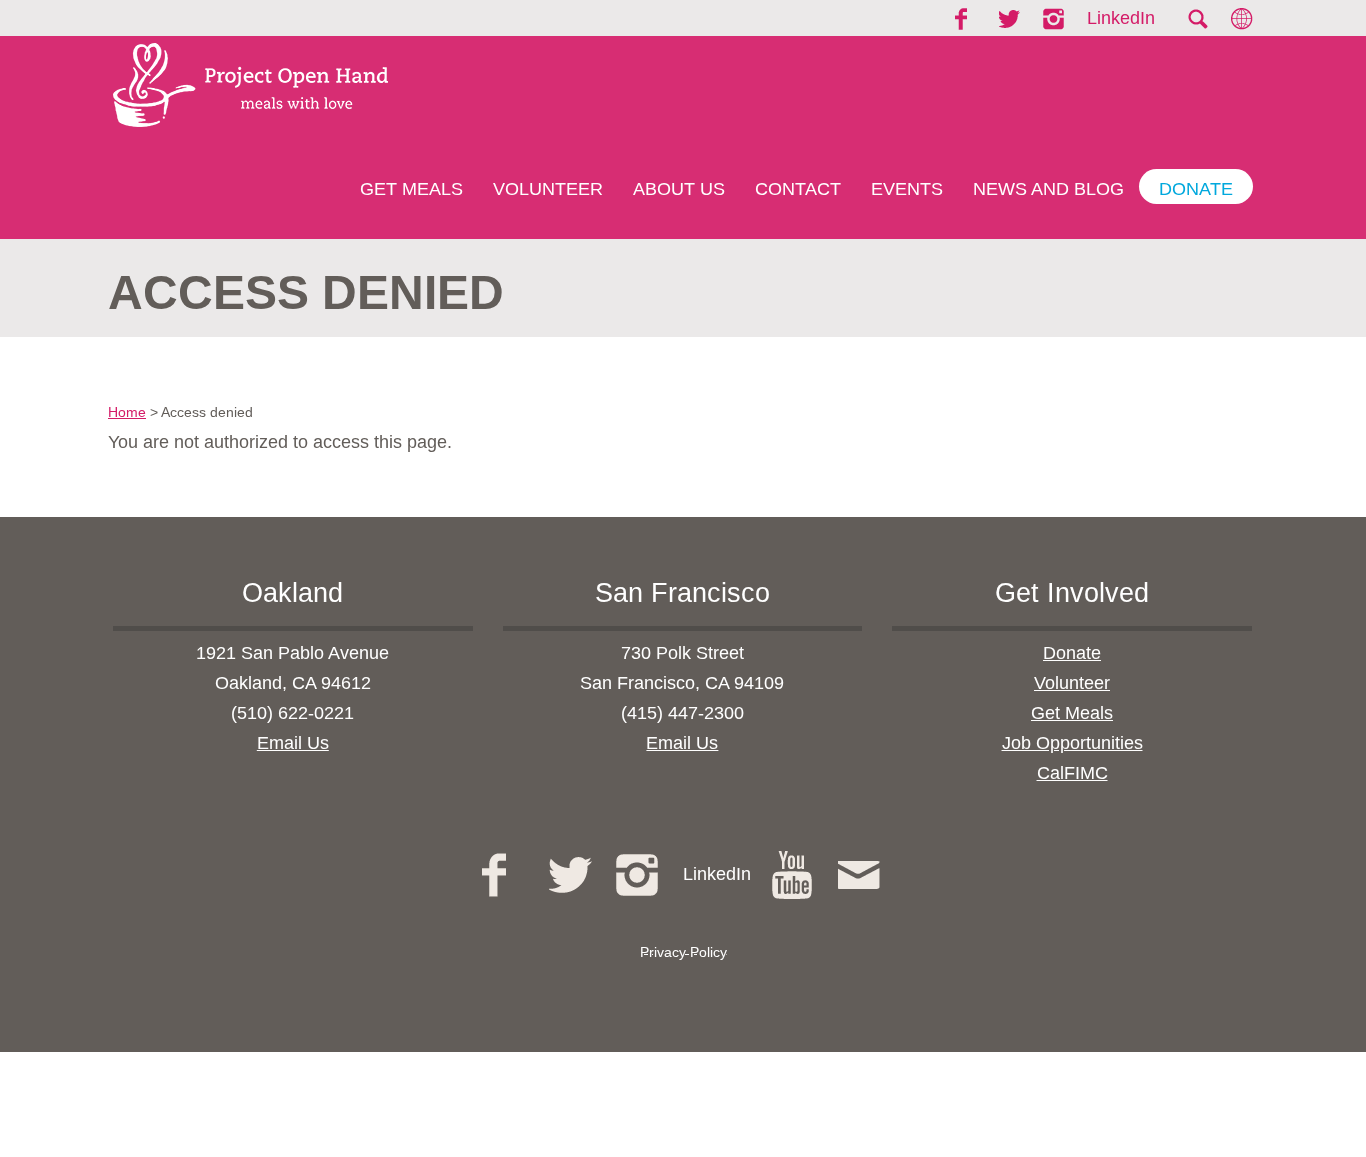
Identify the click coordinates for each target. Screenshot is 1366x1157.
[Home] (243, 85)
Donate (1196, 189)
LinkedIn (1121, 18)
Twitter (1011, 19)
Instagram (1055, 19)
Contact (798, 189)
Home (127, 412)
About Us (679, 189)
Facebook (967, 19)
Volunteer (548, 189)
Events (907, 189)
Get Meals (411, 189)
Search (1197, 19)
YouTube (794, 875)
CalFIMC (1072, 773)
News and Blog (1048, 189)
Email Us (293, 743)
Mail (861, 875)
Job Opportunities (1072, 743)
